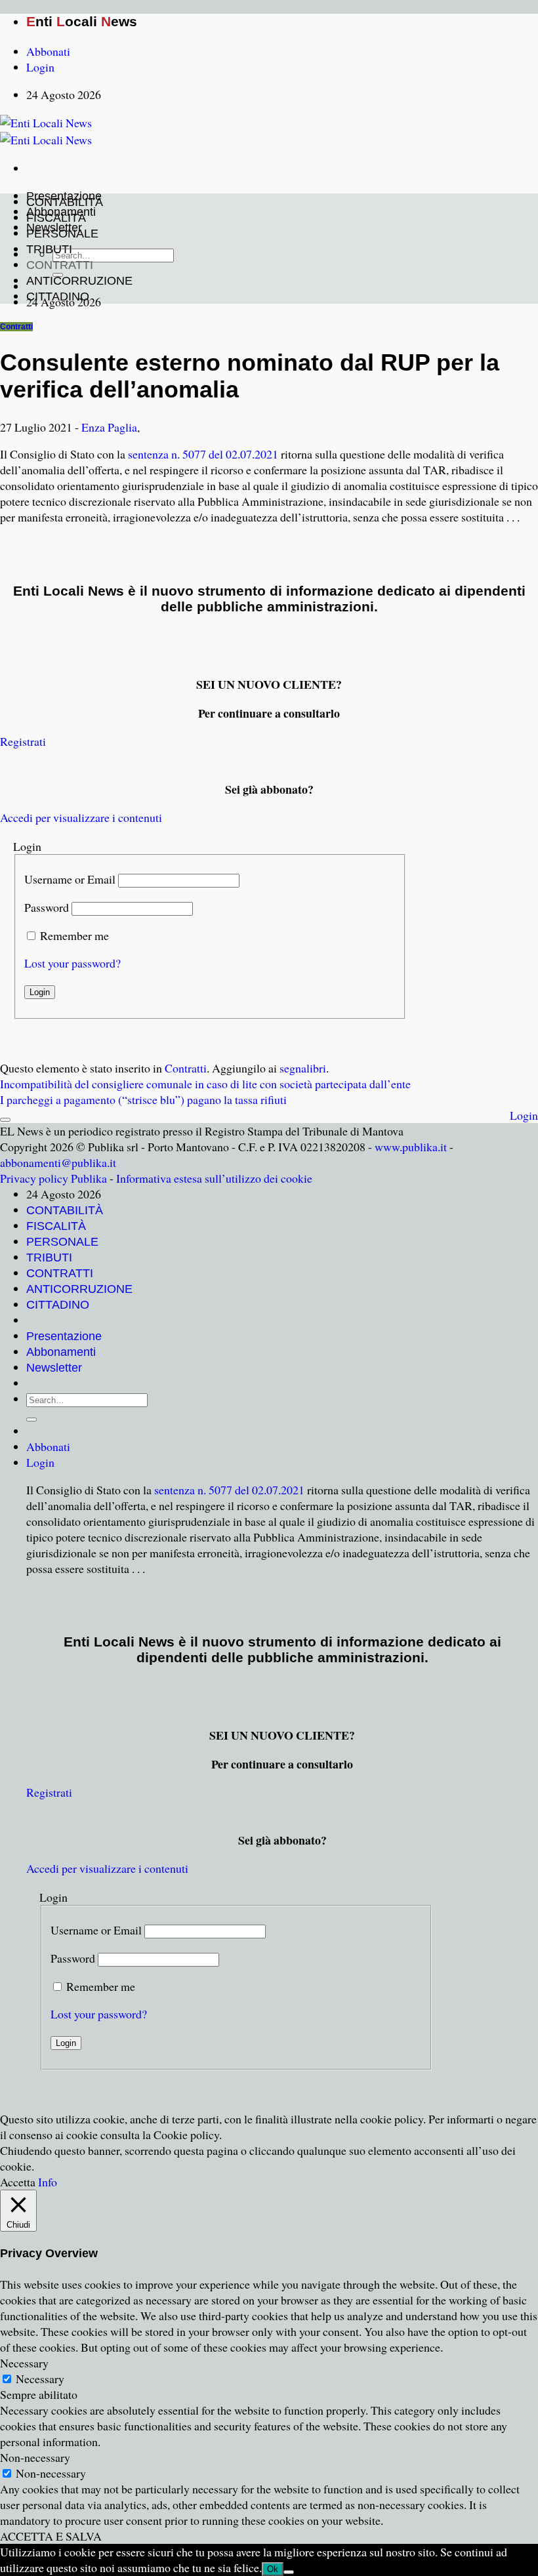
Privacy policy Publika (53, 1178)
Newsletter (54, 1368)
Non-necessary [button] (35, 2457)
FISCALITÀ (56, 218)
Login (524, 1115)
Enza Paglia (109, 427)
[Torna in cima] (5, 1120)
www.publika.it (411, 1147)
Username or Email (70, 879)
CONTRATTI (60, 265)
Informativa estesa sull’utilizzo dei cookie (214, 1178)
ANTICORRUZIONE (79, 281)
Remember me (74, 935)
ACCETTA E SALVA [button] (51, 2536)
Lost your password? (72, 963)
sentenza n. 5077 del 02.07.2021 (203, 454)
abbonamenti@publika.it (58, 1162)
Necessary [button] (24, 2363)
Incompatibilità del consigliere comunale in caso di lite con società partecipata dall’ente (205, 1084)
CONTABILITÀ (65, 202)
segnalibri (303, 1068)
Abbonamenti (61, 1352)
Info (48, 2182)
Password (47, 907)
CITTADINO (58, 296)
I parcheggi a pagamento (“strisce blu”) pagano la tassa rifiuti (143, 1099)
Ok (273, 2569)
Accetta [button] (18, 2182)
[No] (289, 2572)
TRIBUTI (49, 249)
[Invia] (31, 1420)
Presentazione (64, 1336)
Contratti (16, 327)
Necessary (40, 2379)
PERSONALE (62, 234)
